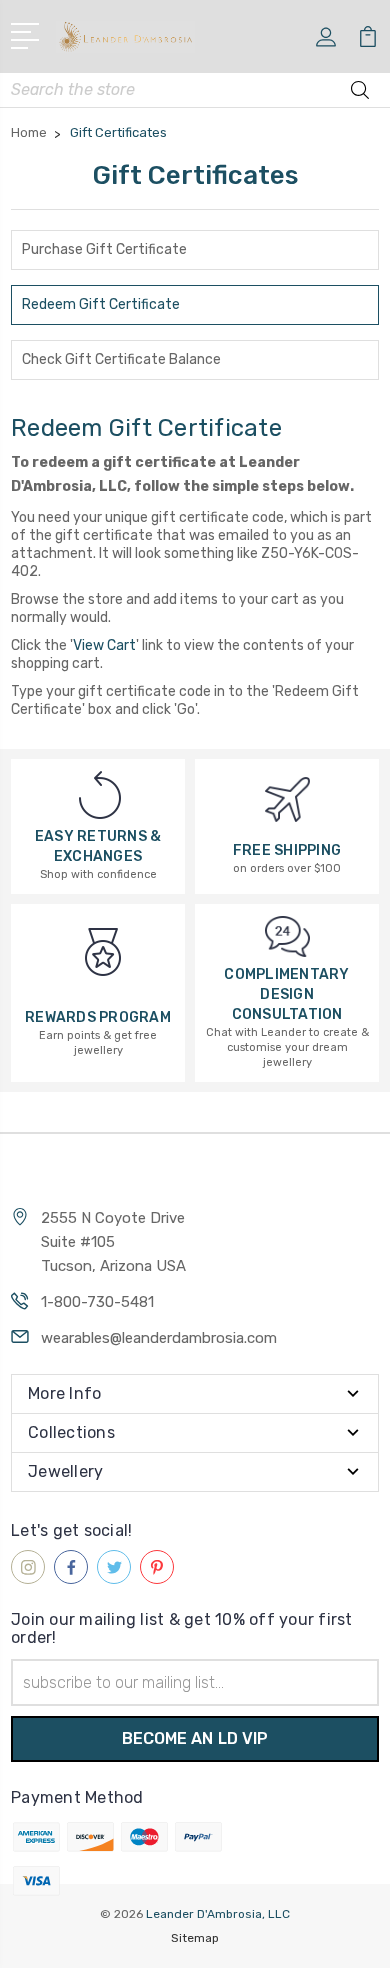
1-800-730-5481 (97, 1302)
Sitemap (195, 1938)
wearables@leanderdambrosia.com (159, 1338)
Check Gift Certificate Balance (121, 359)
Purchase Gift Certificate (104, 249)
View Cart (104, 645)
